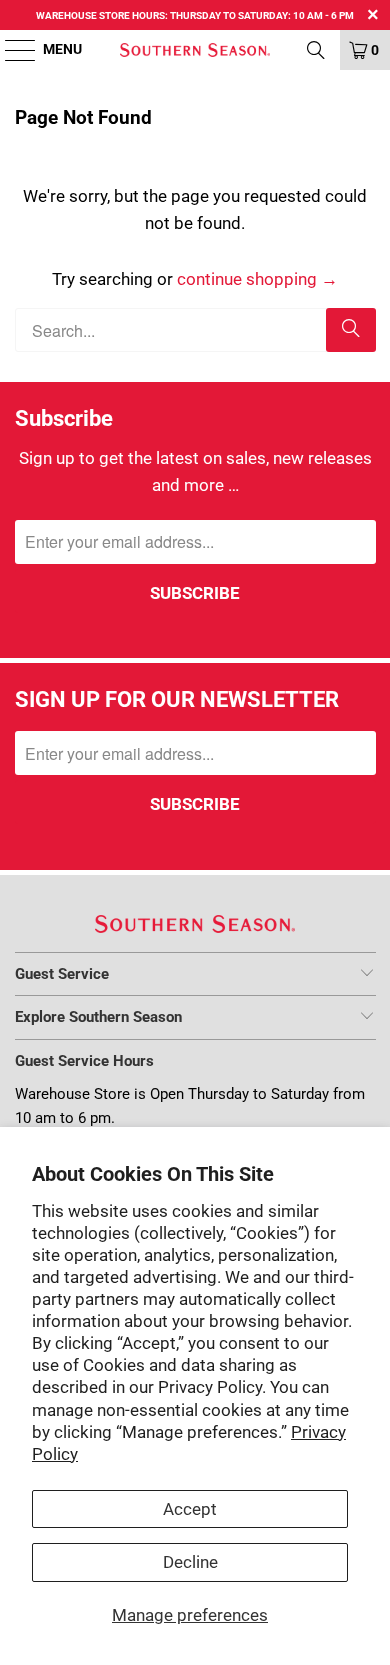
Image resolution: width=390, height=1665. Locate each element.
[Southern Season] (195, 50)
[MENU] (10, 50)
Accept (190, 1509)
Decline (190, 1562)
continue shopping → (257, 279)
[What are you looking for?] (316, 50)
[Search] (351, 330)
